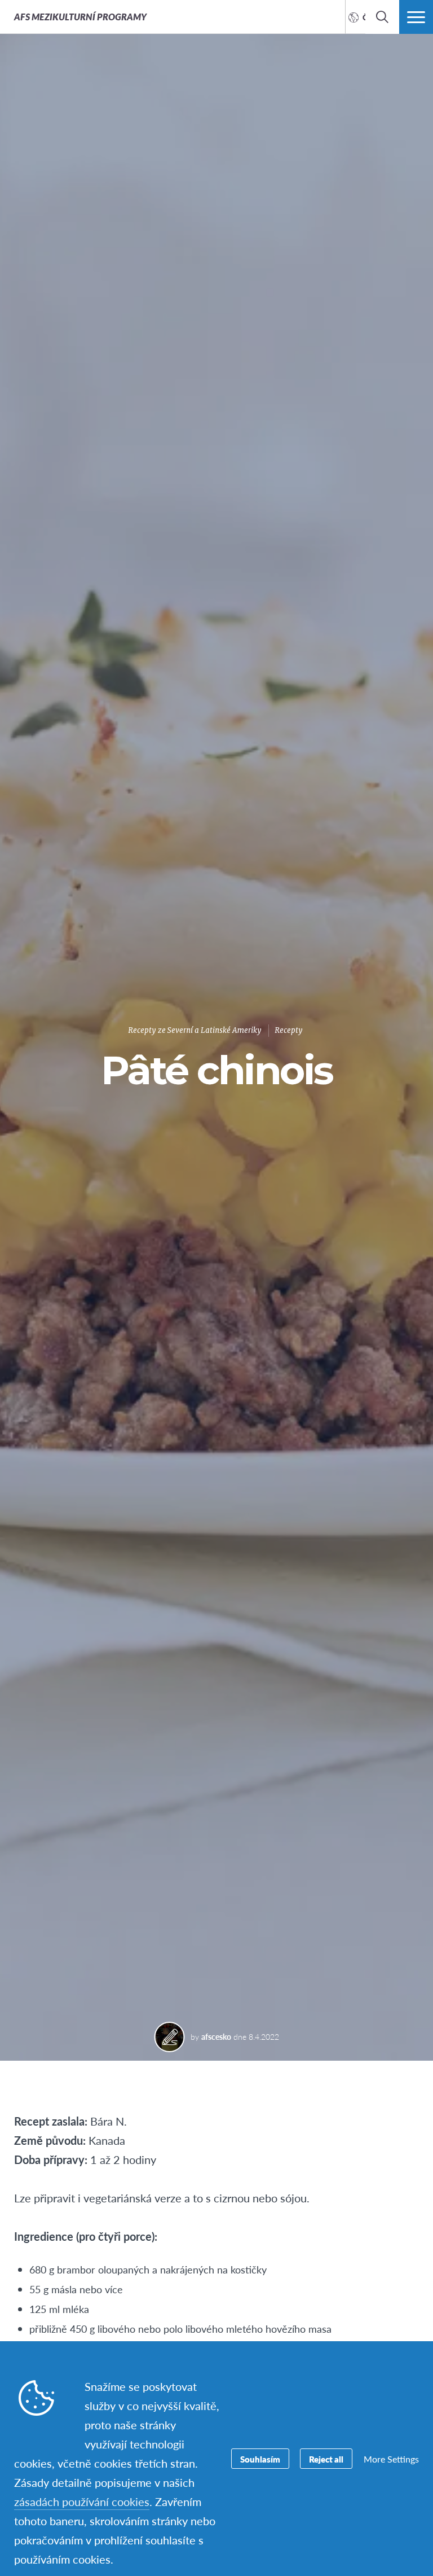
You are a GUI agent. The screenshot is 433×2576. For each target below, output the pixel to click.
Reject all (326, 2459)
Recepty (289, 1030)
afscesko (216, 2036)
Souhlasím (260, 2459)
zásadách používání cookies (82, 2501)
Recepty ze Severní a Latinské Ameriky (195, 1030)
